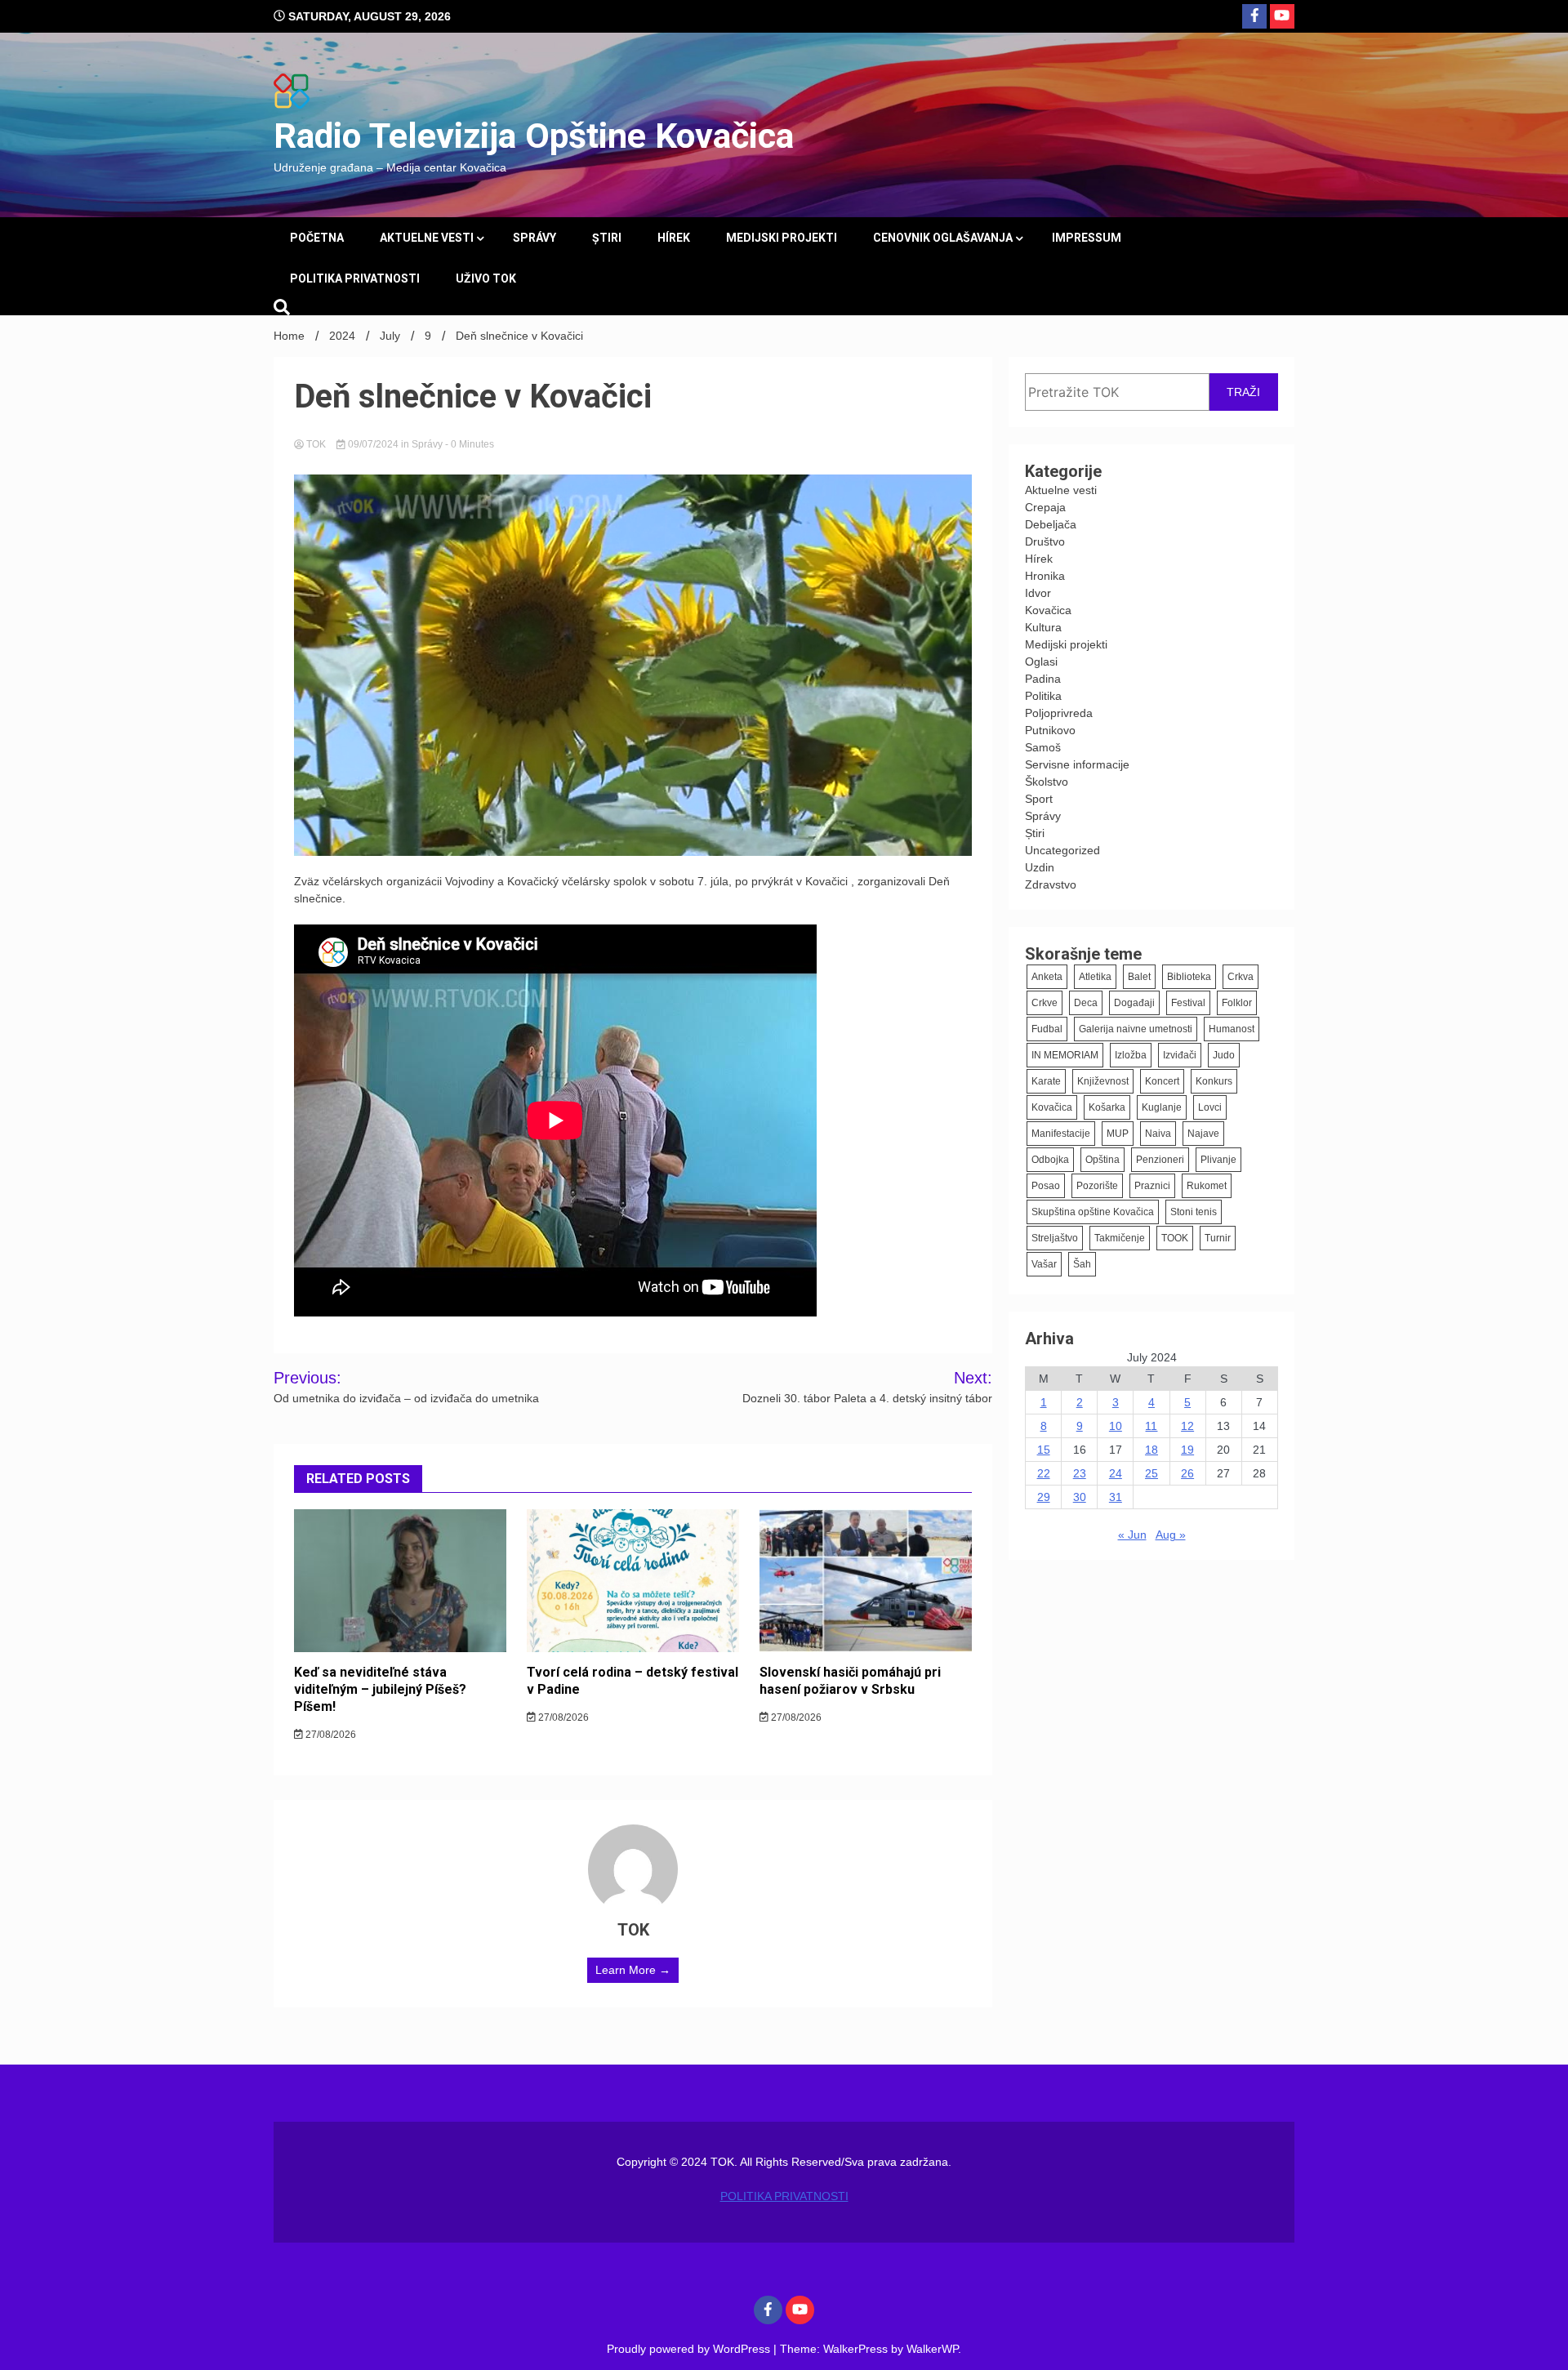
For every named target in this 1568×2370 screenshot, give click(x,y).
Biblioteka (1189, 977)
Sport (1039, 799)
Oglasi (1041, 662)
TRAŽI (1243, 392)
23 (1080, 1473)
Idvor (1038, 593)
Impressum (1087, 238)
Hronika (1045, 576)
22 (1044, 1473)
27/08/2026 (330, 1735)
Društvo (1045, 541)
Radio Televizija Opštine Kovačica (534, 136)
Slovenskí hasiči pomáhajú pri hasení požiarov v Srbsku (850, 1681)
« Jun (1132, 1535)
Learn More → (633, 1970)
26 (1187, 1473)
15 (1044, 1450)
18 (1151, 1450)
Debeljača (1051, 524)
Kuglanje (1162, 1107)
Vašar (1044, 1264)
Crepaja (1045, 507)
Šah (1082, 1264)
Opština (1102, 1160)
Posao (1046, 1186)
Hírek (674, 238)
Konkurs (1214, 1081)
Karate (1046, 1081)
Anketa (1047, 977)
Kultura (1043, 627)
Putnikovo (1050, 730)
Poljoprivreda (1059, 713)
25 (1151, 1473)
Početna (317, 238)
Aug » (1171, 1535)
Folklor (1237, 1003)
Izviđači (1180, 1055)
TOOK (1175, 1238)
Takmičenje (1120, 1238)
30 (1080, 1497)
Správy (535, 238)
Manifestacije (1061, 1134)
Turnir (1218, 1238)
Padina (1043, 679)
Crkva (1241, 977)
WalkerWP (932, 2349)
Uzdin (1040, 867)
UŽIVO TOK (486, 278)
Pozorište (1097, 1186)
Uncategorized (1062, 850)
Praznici (1152, 1186)
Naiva (1158, 1134)
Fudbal (1047, 1029)
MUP (1118, 1134)
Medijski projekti (782, 238)
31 (1116, 1497)
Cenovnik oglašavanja (943, 238)
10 (1116, 1426)
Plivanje (1218, 1160)
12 (1187, 1426)
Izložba (1131, 1055)
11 (1151, 1426)
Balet (1139, 977)
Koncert (1162, 1081)
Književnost (1103, 1081)
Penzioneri (1160, 1160)
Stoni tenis (1194, 1212)
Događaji (1134, 1003)
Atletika (1095, 977)
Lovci (1210, 1107)
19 (1187, 1450)
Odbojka (1050, 1160)
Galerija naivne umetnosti (1136, 1029)
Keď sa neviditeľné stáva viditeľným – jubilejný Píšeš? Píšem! (380, 1689)
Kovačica (1048, 610)
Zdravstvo (1051, 884)
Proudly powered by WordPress (690, 2349)
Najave (1203, 1134)
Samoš (1043, 747)
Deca (1086, 1003)
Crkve (1045, 1003)
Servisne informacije (1077, 764)
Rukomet (1207, 1186)
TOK (316, 444)
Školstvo (1047, 782)
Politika (1043, 696)
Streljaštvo (1055, 1238)
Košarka (1107, 1107)
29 (1044, 1497)
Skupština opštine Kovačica (1093, 1212)
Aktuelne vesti (427, 238)
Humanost (1232, 1029)
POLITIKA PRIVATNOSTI (355, 278)
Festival (1188, 1003)
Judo (1224, 1055)
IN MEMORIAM (1065, 1055)
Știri (607, 238)
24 (1116, 1473)
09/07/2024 (373, 444)
